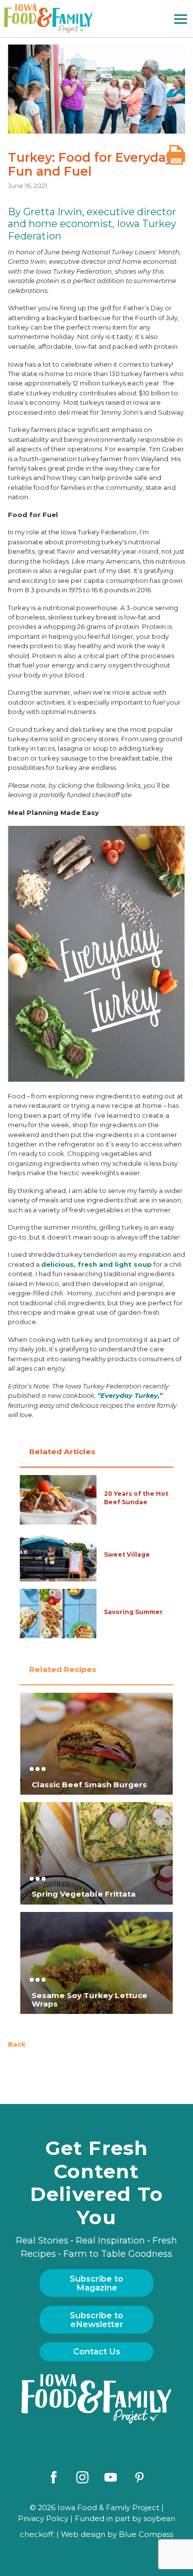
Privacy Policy (43, 2519)
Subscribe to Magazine (96, 2283)
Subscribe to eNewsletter (96, 2320)
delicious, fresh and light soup (96, 1264)
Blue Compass (146, 2534)
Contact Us (97, 2351)
